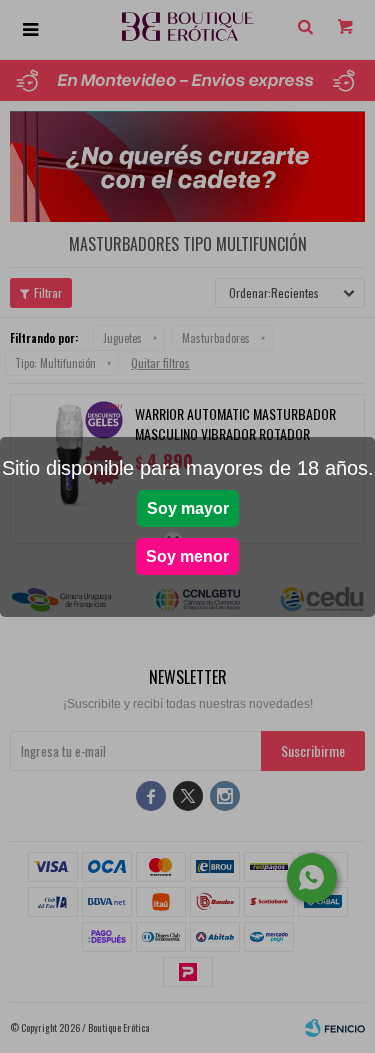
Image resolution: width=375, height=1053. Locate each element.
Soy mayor (188, 508)
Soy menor (187, 556)
